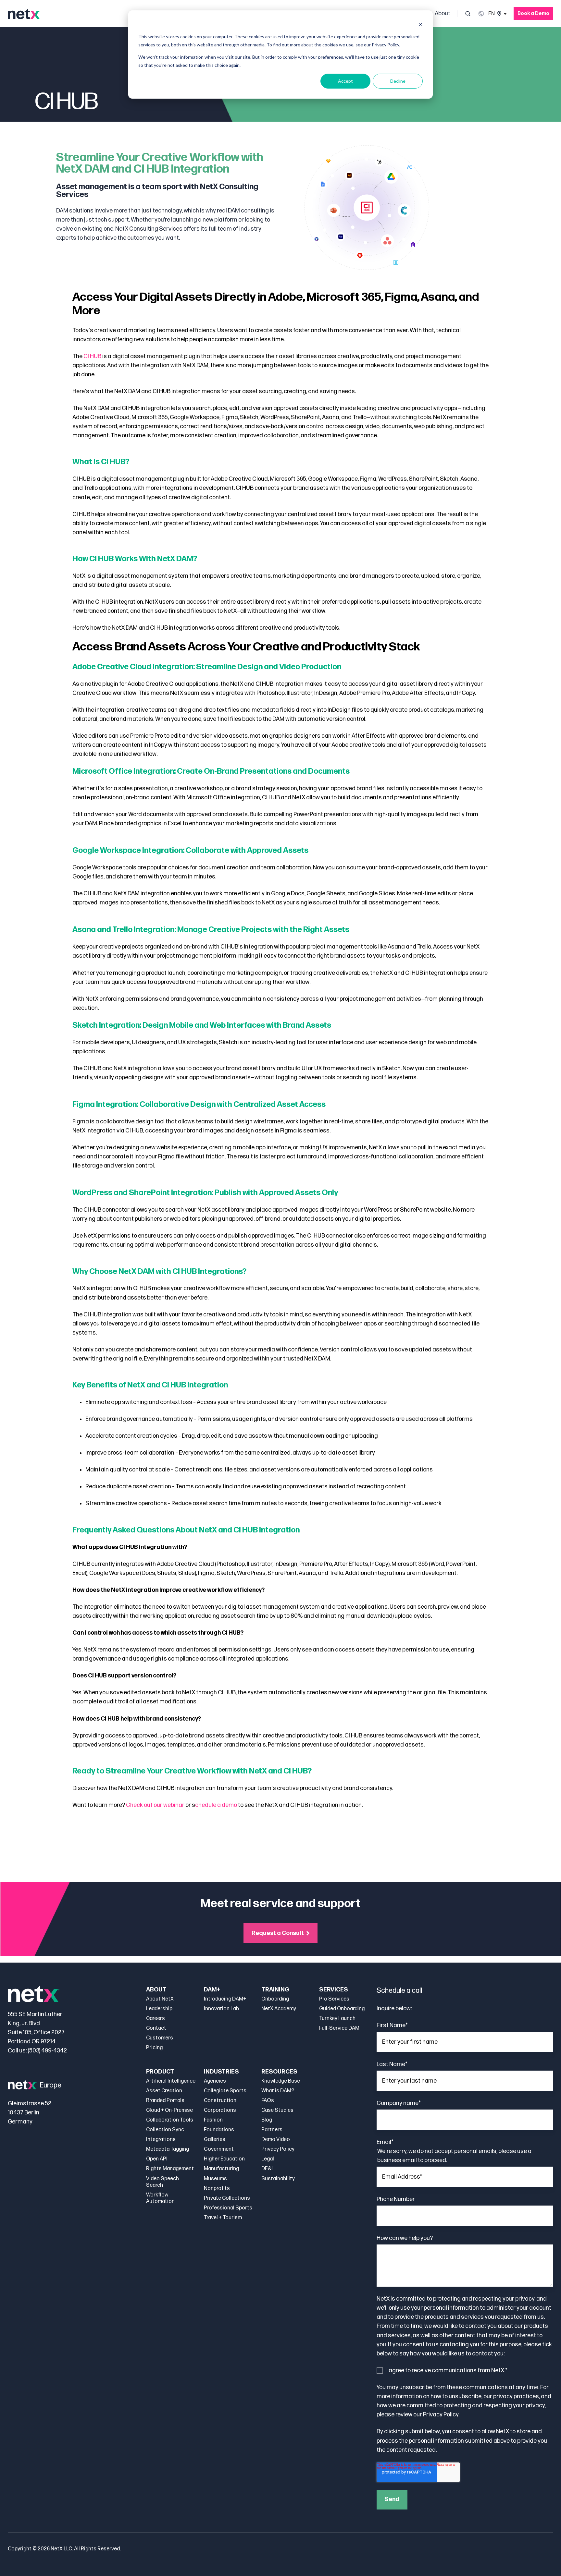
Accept (345, 81)
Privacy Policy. (441, 2415)
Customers (160, 2038)
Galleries (215, 2140)
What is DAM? (278, 2091)
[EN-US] (492, 14)
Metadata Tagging (168, 2149)
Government (219, 2149)
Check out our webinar (156, 1805)
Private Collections (227, 2198)
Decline (398, 81)
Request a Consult (278, 1933)
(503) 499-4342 (47, 2051)
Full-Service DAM (339, 2028)
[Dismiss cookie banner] (420, 24)
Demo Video (276, 2140)
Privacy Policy (278, 2149)
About (443, 13)
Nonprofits (217, 2189)
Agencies (215, 2081)
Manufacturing (221, 2169)
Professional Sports (228, 2208)
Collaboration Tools (170, 2120)
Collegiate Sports (225, 2091)
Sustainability (278, 2179)
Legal (268, 2159)
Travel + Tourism (223, 2218)
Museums (215, 2179)
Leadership (159, 2009)
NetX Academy (279, 2009)
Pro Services (334, 1999)
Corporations (220, 2110)
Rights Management (170, 2169)
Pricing (154, 2048)
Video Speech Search (162, 2182)
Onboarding (275, 1999)
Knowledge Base (281, 2081)
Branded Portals (165, 2101)
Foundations (219, 2130)
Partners (272, 2130)
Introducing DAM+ (225, 1999)
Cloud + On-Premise (169, 2110)
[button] (468, 14)
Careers (156, 2019)
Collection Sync (165, 2130)
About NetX (160, 1999)
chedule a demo (216, 1805)
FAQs (268, 2101)
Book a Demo (533, 13)
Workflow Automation (160, 2198)
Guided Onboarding (342, 2009)
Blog (267, 2120)
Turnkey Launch (337, 2019)
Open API (157, 2159)
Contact (156, 2028)
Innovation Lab (221, 2009)
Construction (220, 2101)
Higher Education (224, 2159)
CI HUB (92, 356)
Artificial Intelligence (171, 2081)
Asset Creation (164, 2091)
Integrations (161, 2140)
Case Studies (277, 2110)
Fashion (213, 2120)
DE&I (267, 2169)
